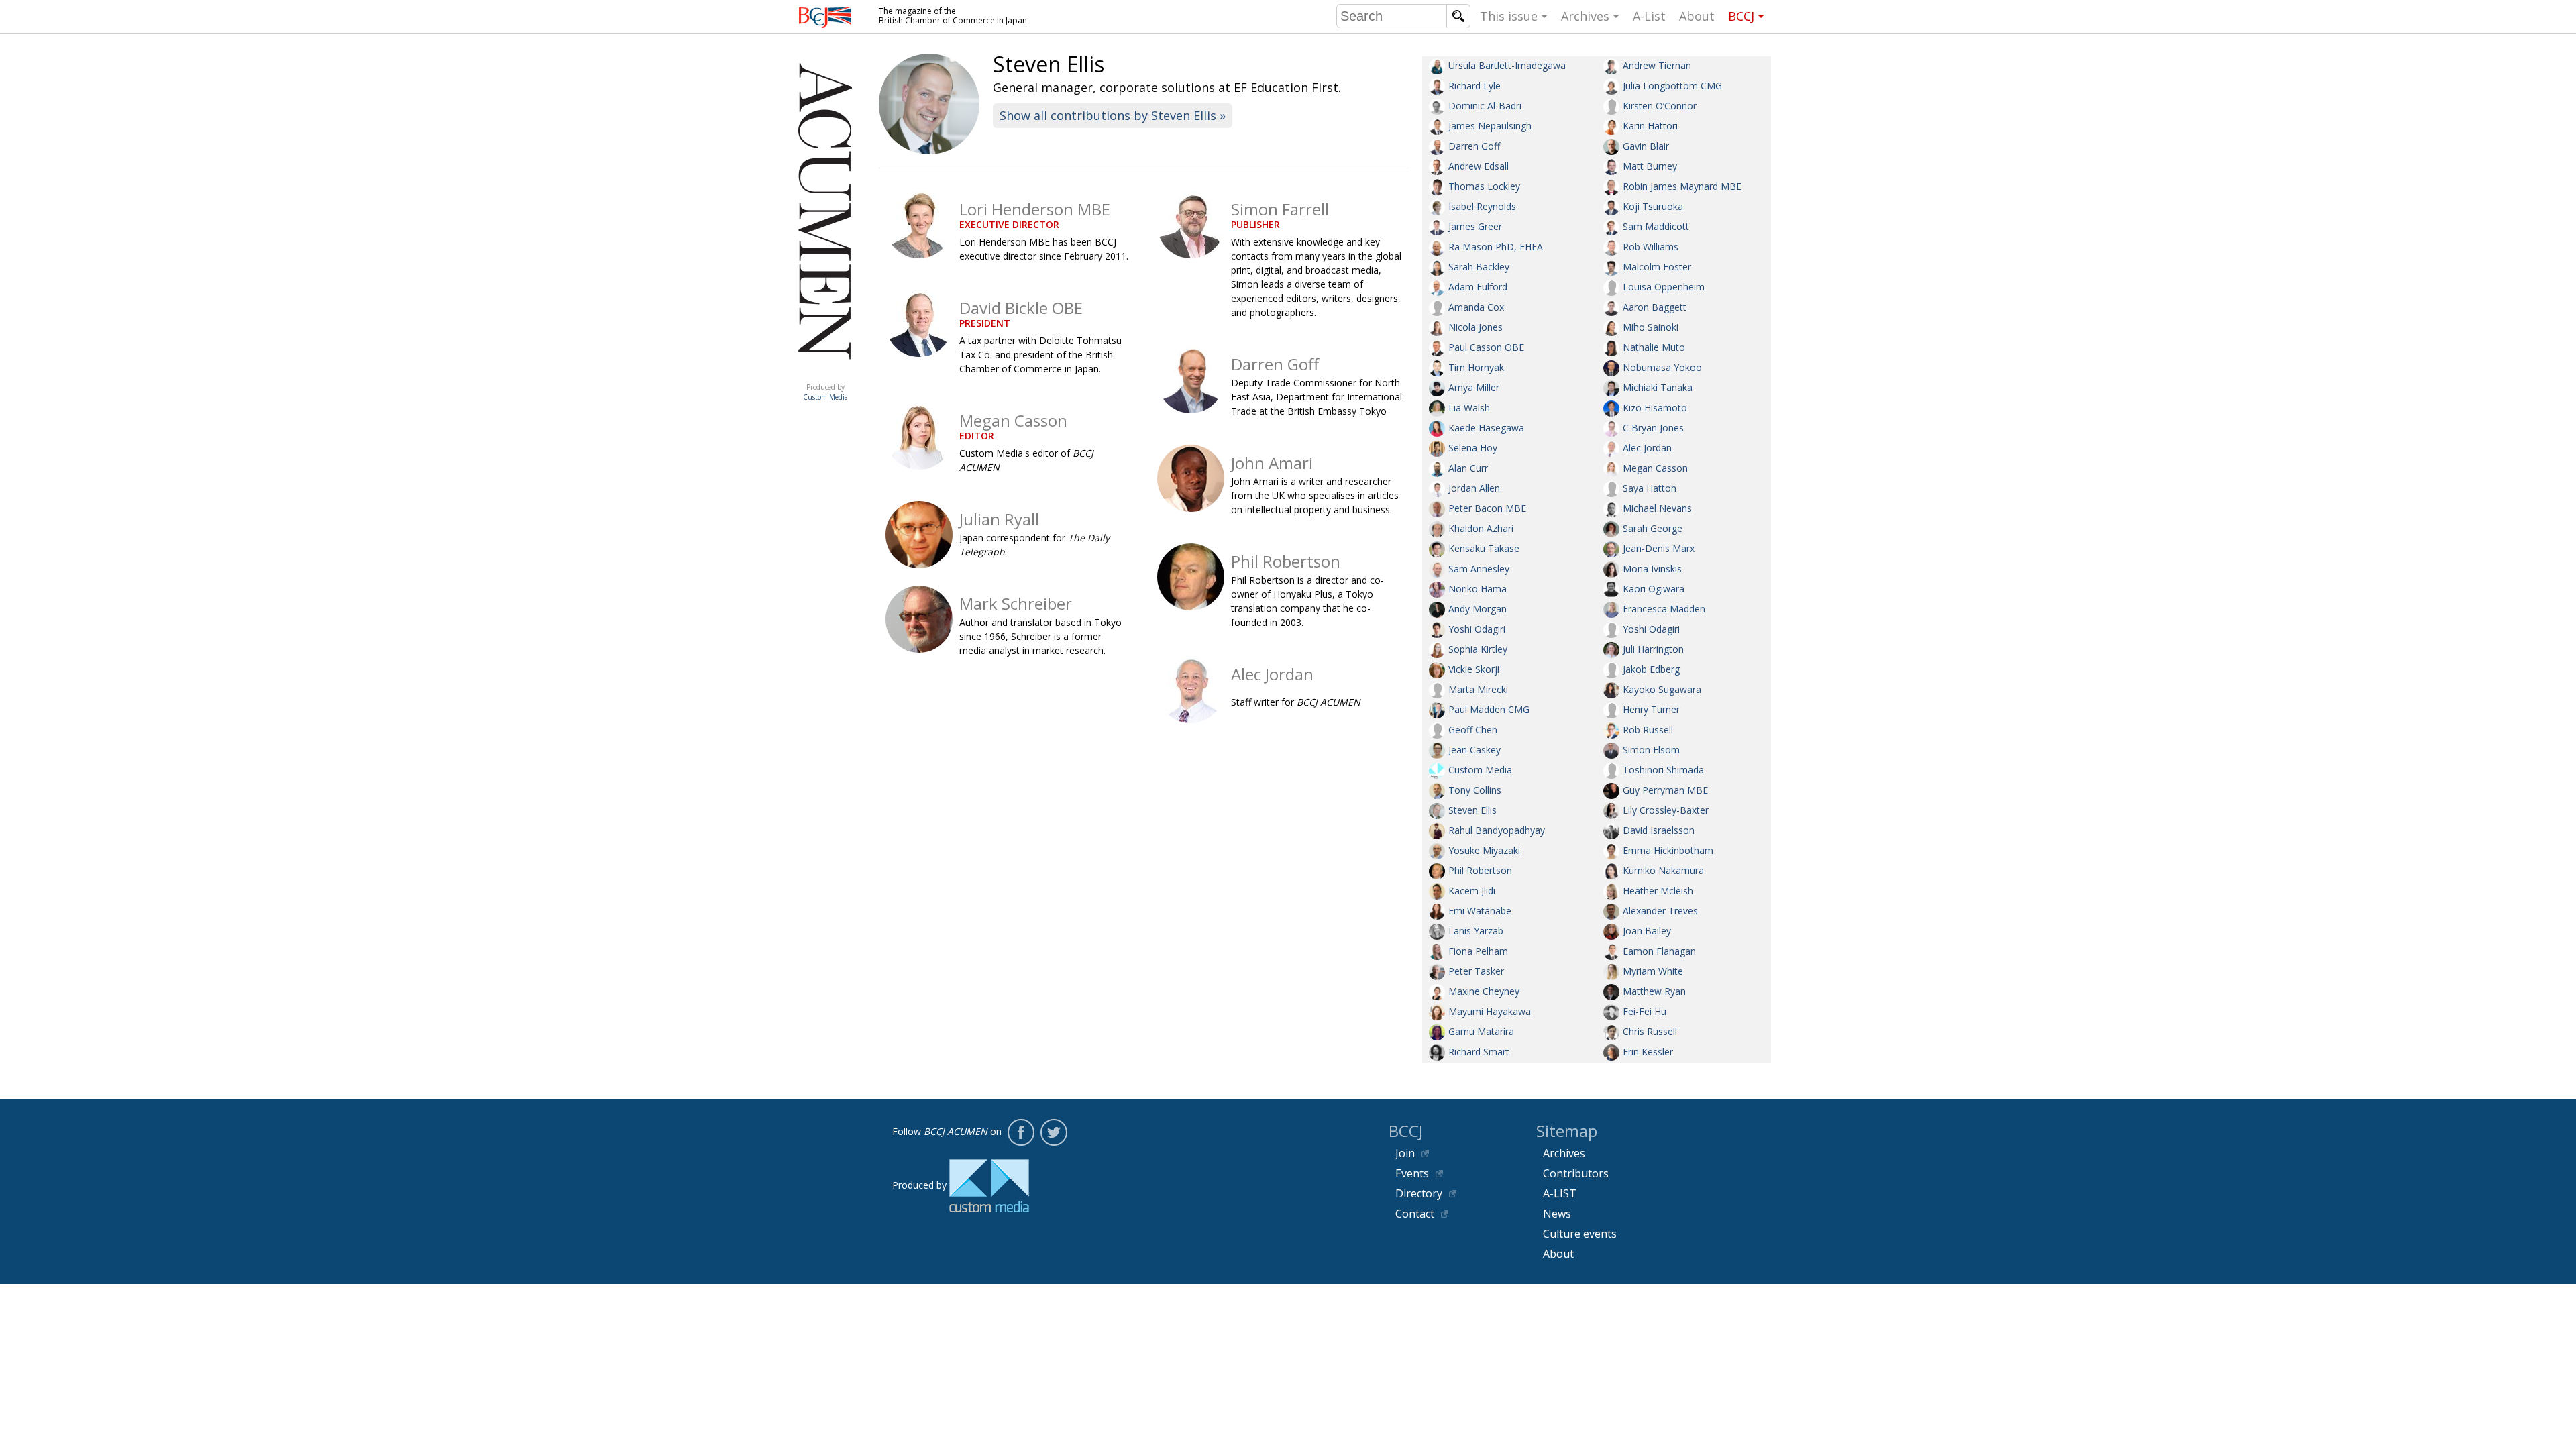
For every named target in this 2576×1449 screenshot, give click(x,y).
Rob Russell (1648, 730)
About (1697, 16)
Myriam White (1653, 971)
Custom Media (1480, 770)
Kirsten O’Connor (1660, 106)
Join (1405, 1153)
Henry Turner (1651, 709)
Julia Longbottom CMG (1672, 86)
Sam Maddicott (1656, 226)
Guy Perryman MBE (1665, 790)
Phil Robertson (1480, 870)
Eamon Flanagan (1659, 951)
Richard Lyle (1474, 86)
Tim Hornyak (1476, 367)
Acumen (825, 374)
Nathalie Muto (1654, 347)
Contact (1415, 1214)
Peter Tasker (1476, 971)
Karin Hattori (1650, 126)
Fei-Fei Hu (1645, 1011)
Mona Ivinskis (1652, 569)
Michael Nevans (1657, 508)
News (1557, 1214)
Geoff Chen (1473, 730)
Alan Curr (1468, 468)
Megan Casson (1655, 468)
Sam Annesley (1479, 569)
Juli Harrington (1653, 649)
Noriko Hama (1478, 589)
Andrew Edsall (1479, 166)
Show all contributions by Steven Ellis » (1113, 115)
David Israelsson (1659, 830)
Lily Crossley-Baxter (1666, 810)
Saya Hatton (1650, 488)
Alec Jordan (1647, 448)
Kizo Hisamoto (1655, 408)
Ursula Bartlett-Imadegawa (1507, 65)
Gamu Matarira (1481, 1031)
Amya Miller (1474, 387)
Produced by (825, 392)
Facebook (1021, 1132)
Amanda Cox (1476, 307)
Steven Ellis (1472, 810)
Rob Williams (1651, 247)
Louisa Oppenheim (1664, 287)
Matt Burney (1650, 166)
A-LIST (1560, 1193)
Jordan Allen (1474, 488)
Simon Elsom (1651, 750)
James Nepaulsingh (1490, 126)
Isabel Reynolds (1482, 206)
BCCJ (1741, 16)
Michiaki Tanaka (1658, 387)
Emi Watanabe (1480, 911)
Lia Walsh (1469, 408)
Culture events (1580, 1234)
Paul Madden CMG (1489, 709)
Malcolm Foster (1657, 267)
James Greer (1475, 226)
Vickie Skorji (1474, 669)
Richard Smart (1479, 1052)
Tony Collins (1475, 790)
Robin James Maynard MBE (1682, 186)
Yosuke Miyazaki (1484, 850)
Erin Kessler (1648, 1052)
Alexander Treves (1660, 911)
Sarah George (1653, 528)
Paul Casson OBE (1486, 347)
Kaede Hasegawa (1486, 428)
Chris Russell (1650, 1031)
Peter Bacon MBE (1487, 508)
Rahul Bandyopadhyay (1497, 830)
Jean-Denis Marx (1659, 548)
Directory (1419, 1193)
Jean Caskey (1474, 750)
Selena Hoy (1473, 448)
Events (1412, 1173)
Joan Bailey (1647, 931)
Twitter (1054, 1132)
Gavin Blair (1646, 146)
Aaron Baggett (1655, 307)
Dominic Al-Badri (1485, 106)
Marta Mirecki (1478, 689)
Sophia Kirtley (1478, 649)
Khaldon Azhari (1481, 528)
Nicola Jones (1475, 327)
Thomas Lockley (1484, 186)
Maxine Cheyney (1484, 991)
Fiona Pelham (1478, 951)
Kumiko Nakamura (1663, 870)
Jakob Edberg (1651, 669)
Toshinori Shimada (1663, 770)
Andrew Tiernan (1657, 65)
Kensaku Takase (1484, 548)
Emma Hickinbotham (1668, 850)
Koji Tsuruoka (1653, 206)
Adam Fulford (1478, 287)
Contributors (1576, 1173)
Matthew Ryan (1654, 991)
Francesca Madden (1664, 609)
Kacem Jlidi (1472, 891)
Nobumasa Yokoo (1662, 367)
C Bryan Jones (1653, 428)
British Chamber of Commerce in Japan (825, 17)
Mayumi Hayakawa (1490, 1011)
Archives (1585, 16)
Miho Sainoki (1651, 327)
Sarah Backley (1479, 267)
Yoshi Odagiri (1477, 629)
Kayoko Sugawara (1662, 689)
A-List (1649, 16)
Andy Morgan (1478, 609)
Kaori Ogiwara (1654, 589)
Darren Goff (1474, 146)
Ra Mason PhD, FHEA (1496, 247)
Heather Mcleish (1658, 891)
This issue (1509, 16)
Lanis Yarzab (1476, 931)
